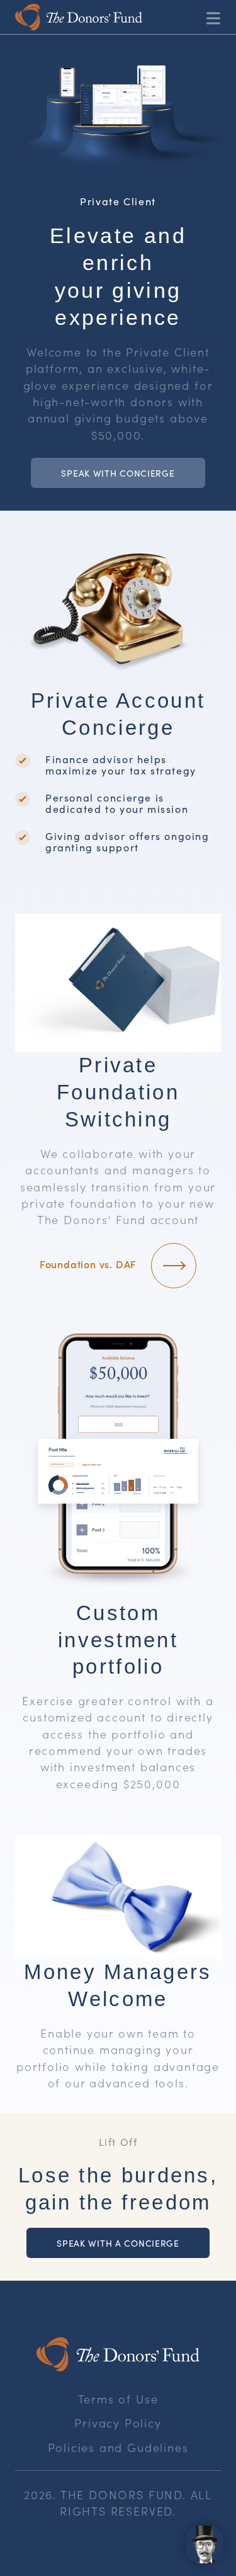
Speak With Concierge (118, 473)
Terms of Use (118, 2398)
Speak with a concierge (118, 2243)
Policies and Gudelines (118, 2447)
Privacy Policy (118, 2422)
